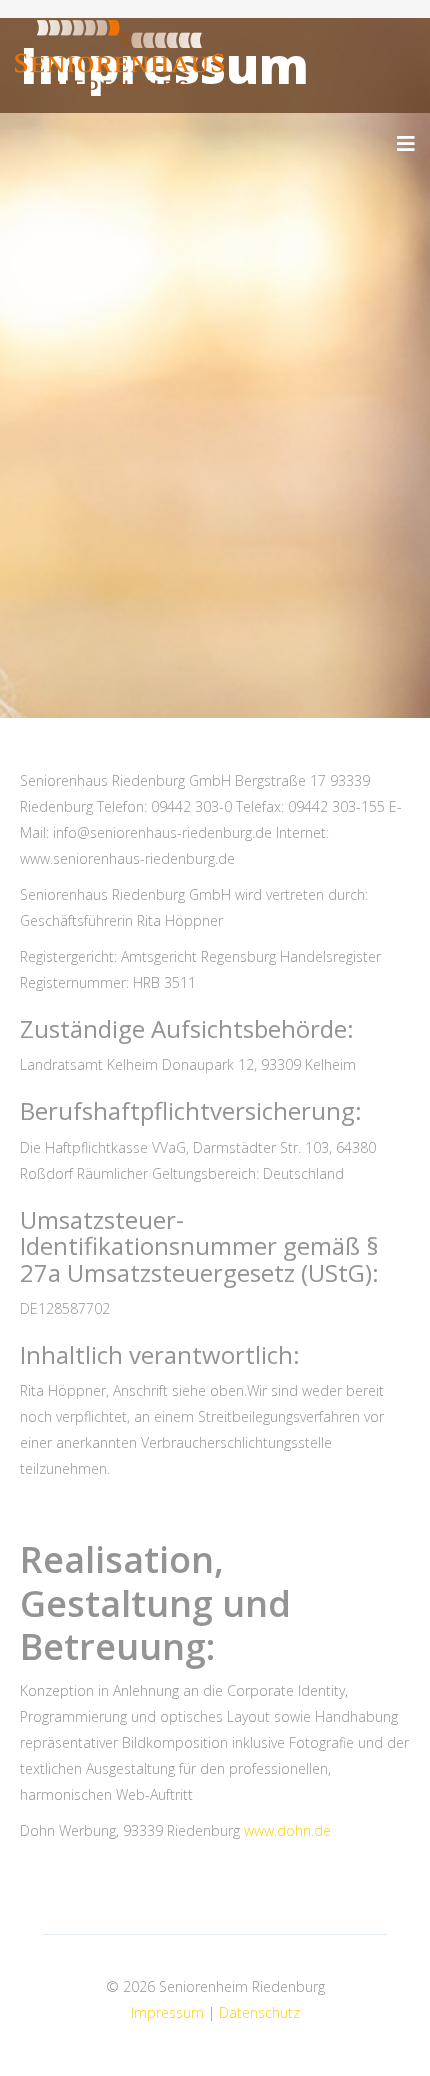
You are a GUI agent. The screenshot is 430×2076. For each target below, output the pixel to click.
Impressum (169, 2012)
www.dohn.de (287, 1830)
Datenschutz (259, 2012)
